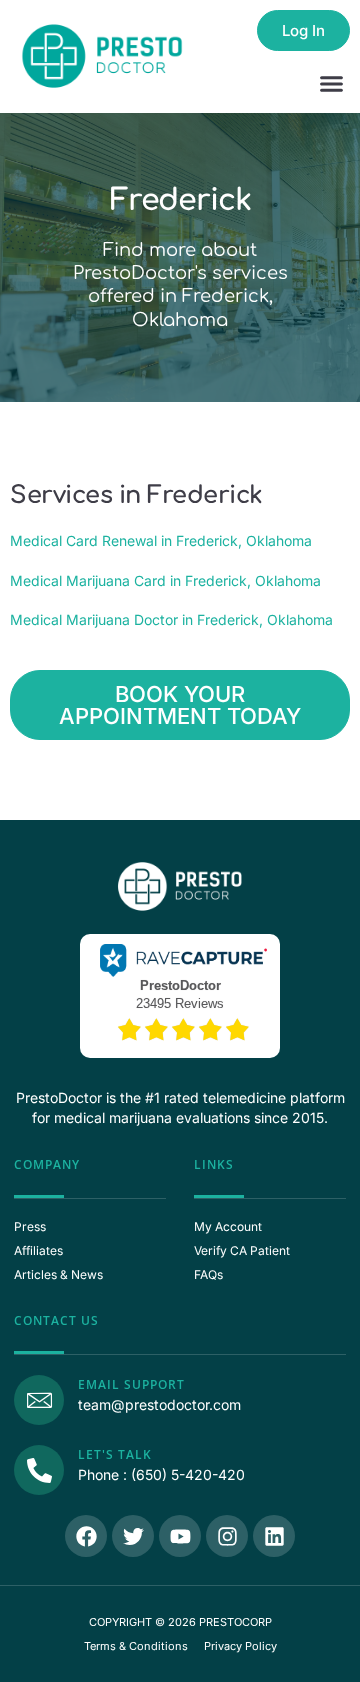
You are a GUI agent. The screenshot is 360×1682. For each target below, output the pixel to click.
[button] (332, 84)
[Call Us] (39, 1470)
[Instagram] (227, 1536)
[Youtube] (180, 1536)
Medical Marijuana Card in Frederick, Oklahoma (165, 580)
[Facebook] (86, 1536)
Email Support (131, 1384)
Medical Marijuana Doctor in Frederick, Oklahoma (171, 619)
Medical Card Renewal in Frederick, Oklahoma (161, 540)
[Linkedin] (274, 1536)
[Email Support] (39, 1400)
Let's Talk (115, 1454)
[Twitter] (133, 1536)
